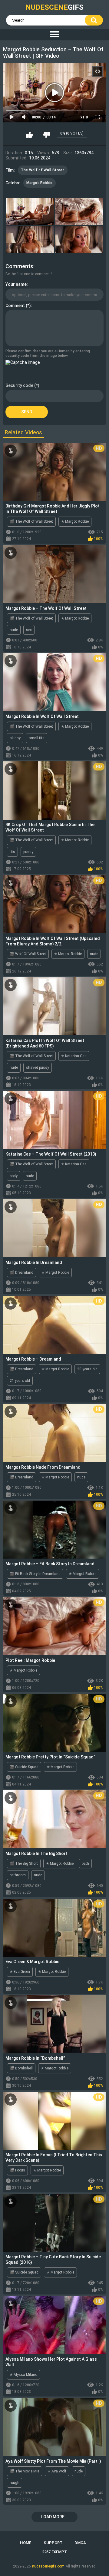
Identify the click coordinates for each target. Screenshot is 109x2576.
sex (29, 630)
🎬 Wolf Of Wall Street (28, 954)
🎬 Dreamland (21, 1273)
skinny (15, 738)
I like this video (30, 135)
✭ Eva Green (20, 1972)
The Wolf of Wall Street (43, 170)
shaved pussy (38, 1068)
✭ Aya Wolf (57, 2471)
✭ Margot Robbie (75, 521)
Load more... (55, 2517)
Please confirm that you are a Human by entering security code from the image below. (48, 353)
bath (85, 1864)
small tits (37, 738)
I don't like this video (46, 135)
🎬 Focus (17, 2170)
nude (14, 630)
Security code (19, 385)
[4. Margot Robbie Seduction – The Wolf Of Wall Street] (79, 240)
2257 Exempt (54, 2552)
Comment (15, 306)
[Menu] (54, 35)
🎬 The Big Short (24, 1864)
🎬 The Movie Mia (25, 2471)
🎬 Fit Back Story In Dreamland (35, 1574)
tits (12, 852)
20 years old (87, 1369)
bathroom (18, 1875)
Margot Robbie (40, 183)
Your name (16, 284)
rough (15, 2483)
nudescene (54, 7)
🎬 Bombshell (21, 2068)
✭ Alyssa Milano (23, 2375)
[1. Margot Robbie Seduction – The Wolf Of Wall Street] (30, 212)
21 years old (20, 1381)
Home (26, 2543)
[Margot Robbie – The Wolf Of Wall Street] (54, 574)
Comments (19, 266)
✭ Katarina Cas (74, 1056)
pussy (28, 852)
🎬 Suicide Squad (24, 1767)
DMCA (80, 2543)
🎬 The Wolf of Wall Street (31, 521)
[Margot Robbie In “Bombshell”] (54, 2024)
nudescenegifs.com (48, 2566)
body (14, 1176)
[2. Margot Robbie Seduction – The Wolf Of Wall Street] (79, 212)
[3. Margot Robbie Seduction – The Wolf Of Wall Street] (30, 240)
